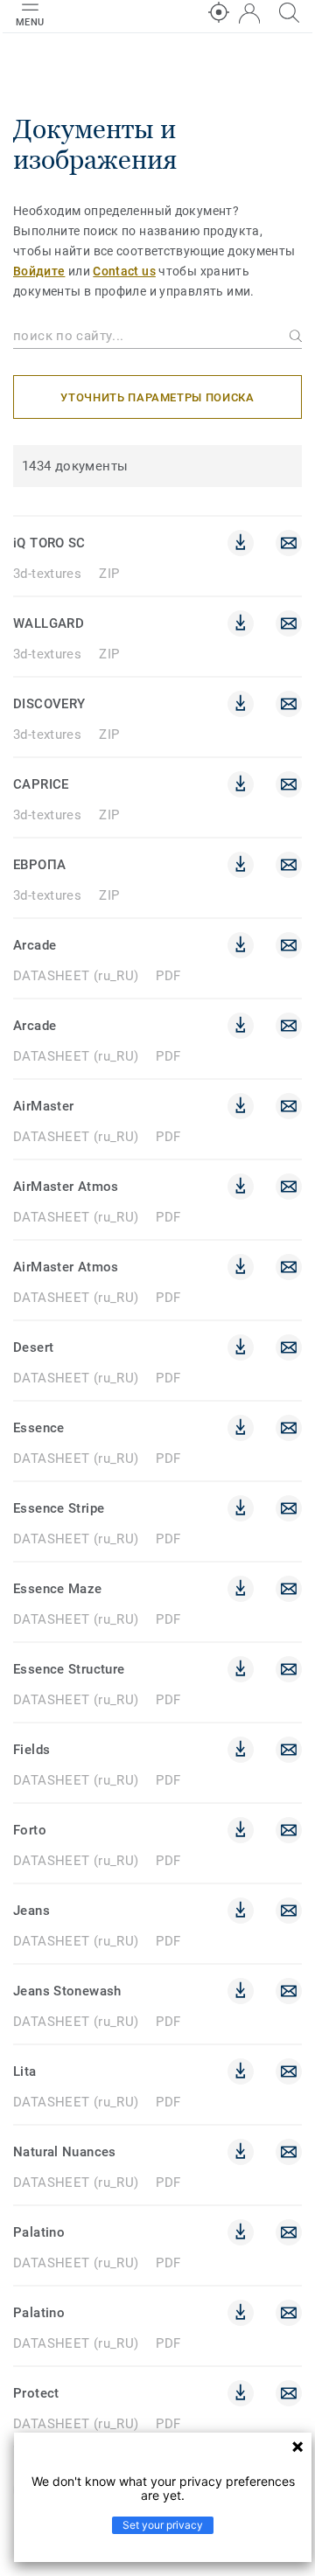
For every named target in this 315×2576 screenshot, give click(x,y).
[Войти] (249, 14)
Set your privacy (163, 2525)
